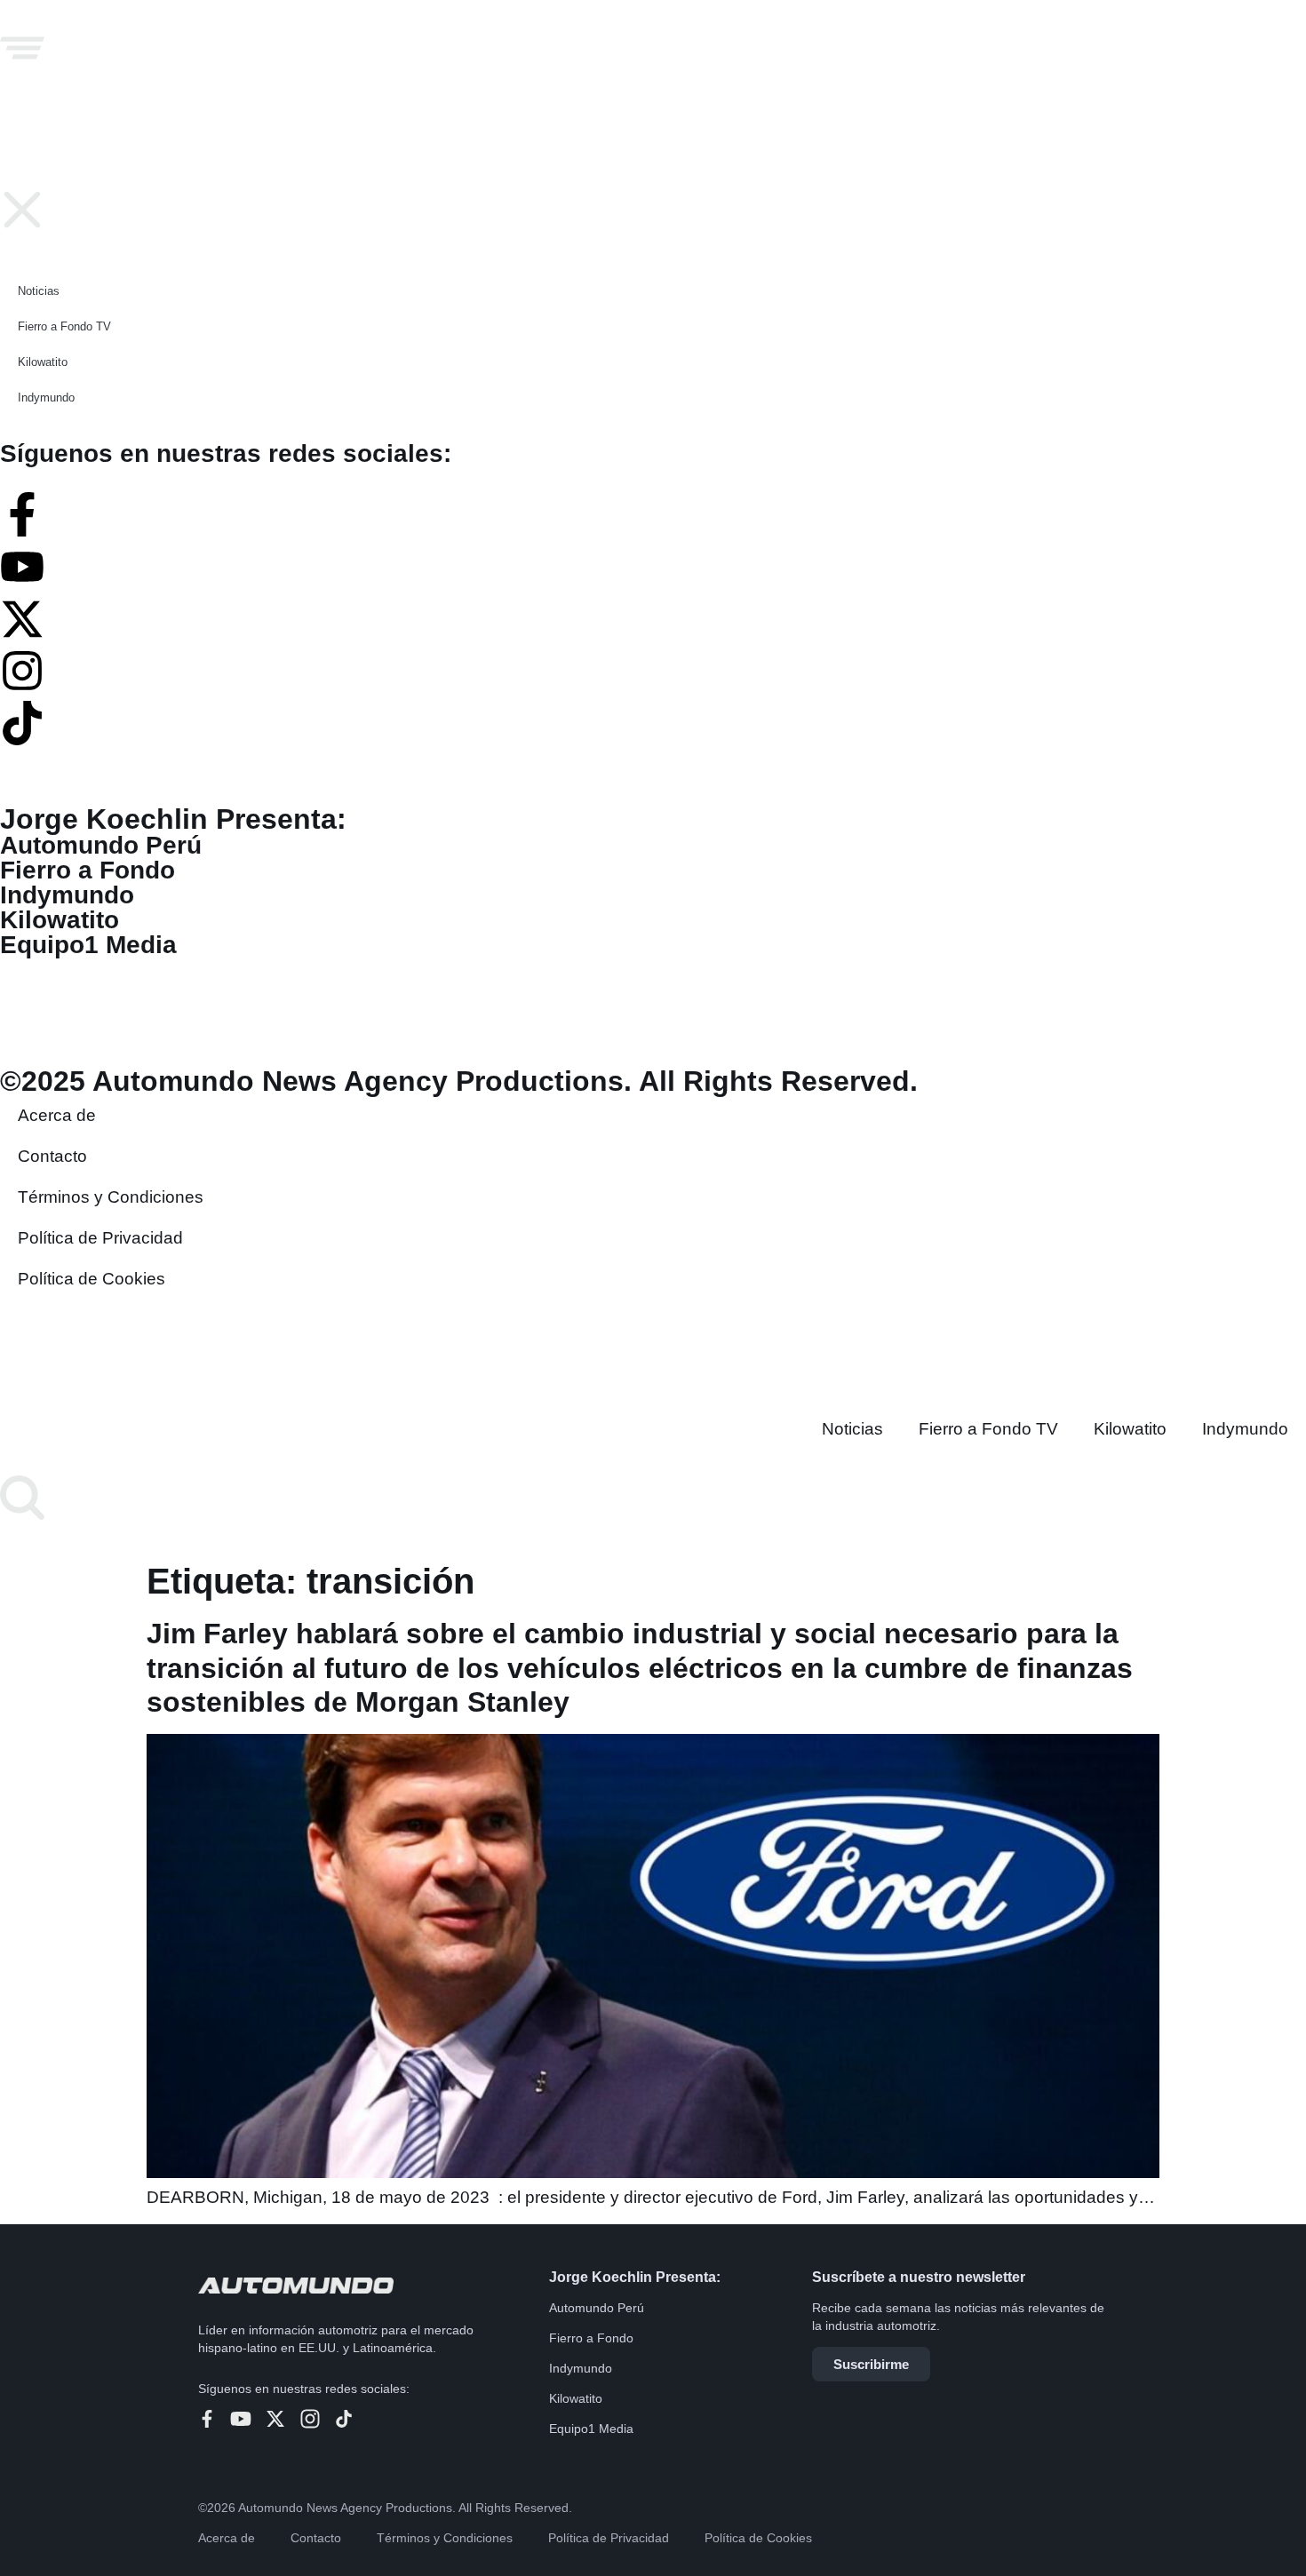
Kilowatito (1130, 1429)
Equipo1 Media (591, 2429)
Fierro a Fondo (591, 2338)
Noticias (852, 1429)
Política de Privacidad (609, 2538)
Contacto (316, 2538)
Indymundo (1245, 1429)
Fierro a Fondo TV (988, 1429)
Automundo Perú (597, 2308)
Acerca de (227, 2538)
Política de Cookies (758, 2538)
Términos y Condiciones (445, 2538)
